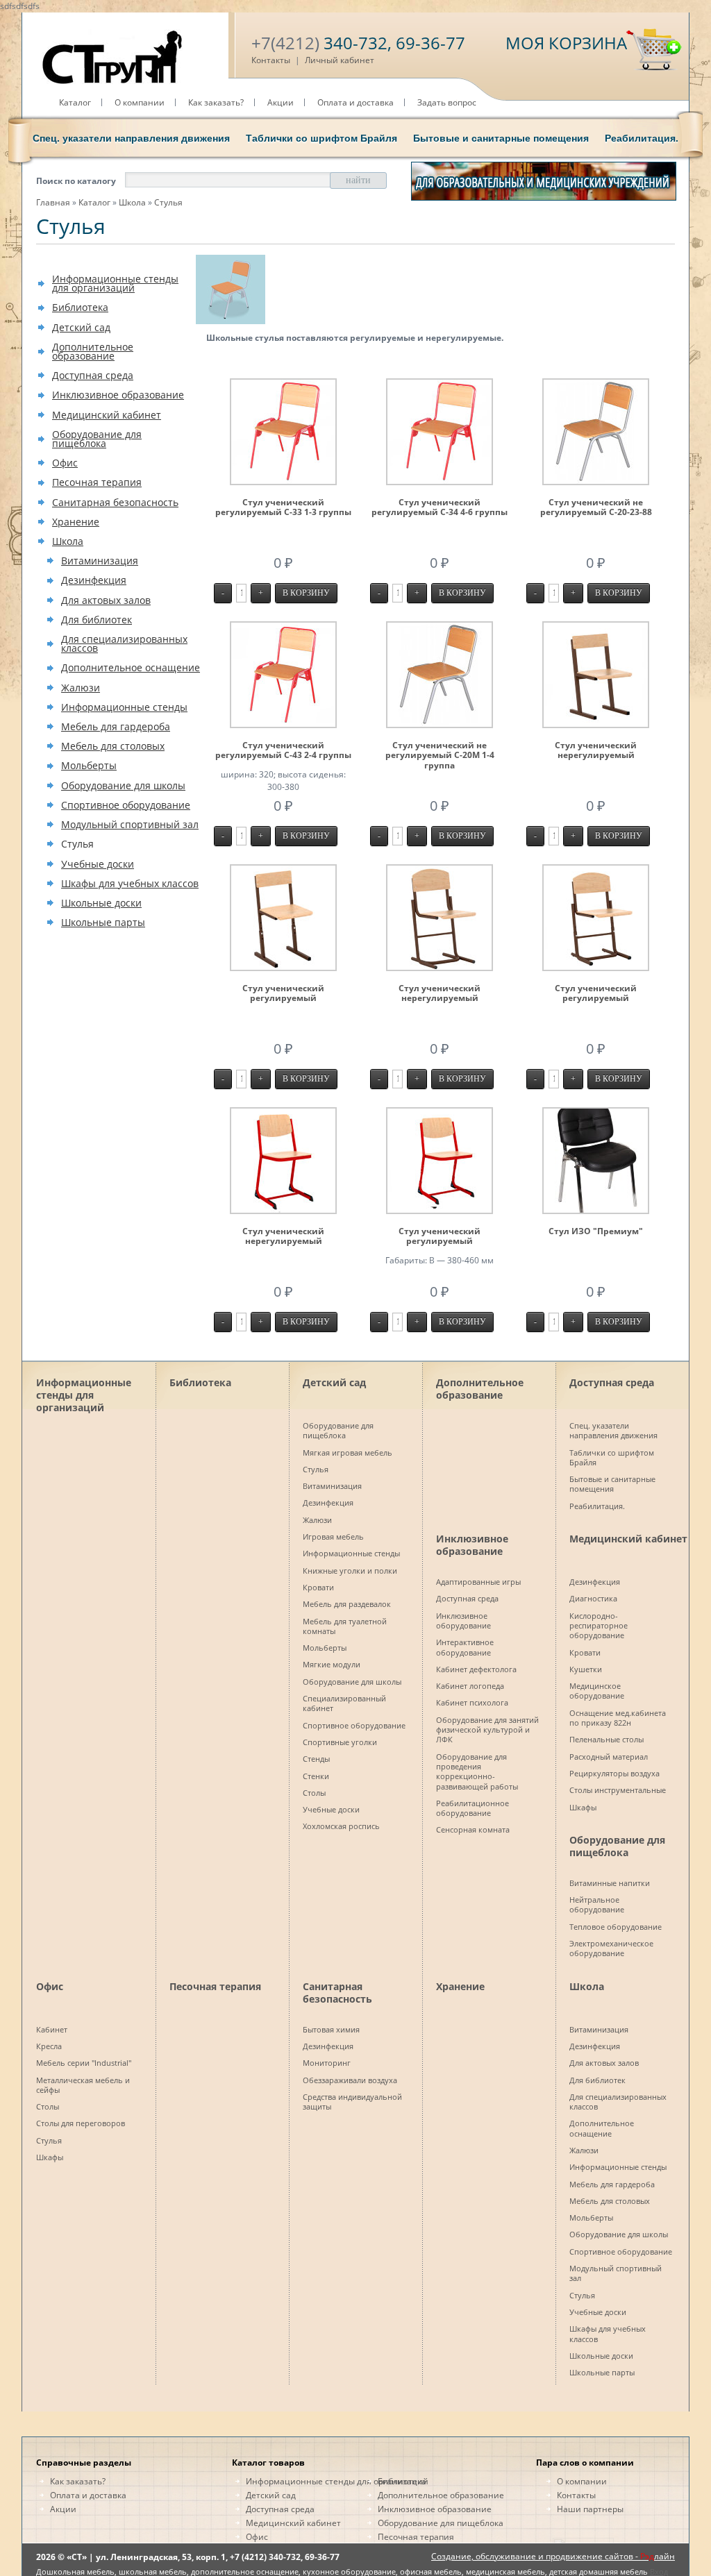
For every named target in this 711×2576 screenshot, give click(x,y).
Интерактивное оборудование (465, 1647)
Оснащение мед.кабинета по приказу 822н (618, 1718)
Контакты (271, 60)
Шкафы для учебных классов (130, 883)
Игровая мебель (333, 1537)
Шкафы (583, 1807)
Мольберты (89, 765)
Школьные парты (103, 922)
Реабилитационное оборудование (472, 1808)
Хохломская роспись (341, 1826)
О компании (140, 102)
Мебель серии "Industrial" (84, 2063)
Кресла (49, 2046)
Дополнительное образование (93, 351)
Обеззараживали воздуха (350, 2080)
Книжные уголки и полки (350, 1571)
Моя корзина (566, 43)
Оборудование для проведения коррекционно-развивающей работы (477, 1771)
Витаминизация (100, 561)
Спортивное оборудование (126, 805)
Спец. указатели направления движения (131, 138)
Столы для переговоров (81, 2123)
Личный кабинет (340, 60)
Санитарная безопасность (115, 502)
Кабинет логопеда (470, 1686)
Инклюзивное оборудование (463, 1620)
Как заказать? (216, 102)
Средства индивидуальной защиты (352, 2102)
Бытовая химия (331, 2029)
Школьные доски (101, 903)
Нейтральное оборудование (597, 1904)
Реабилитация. (642, 138)
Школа (132, 202)
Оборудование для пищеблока (97, 439)
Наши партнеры (590, 2509)
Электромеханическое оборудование (611, 1948)
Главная (53, 202)
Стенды (316, 1759)
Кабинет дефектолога (476, 1669)
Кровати (318, 1587)
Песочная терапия (97, 482)
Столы (314, 1793)
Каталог (75, 102)
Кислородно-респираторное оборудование (599, 1626)
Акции (281, 102)
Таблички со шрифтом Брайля (321, 138)
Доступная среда (93, 375)
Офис (65, 463)
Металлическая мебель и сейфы (83, 2085)
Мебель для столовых (113, 746)
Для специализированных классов (124, 643)
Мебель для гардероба (116, 726)
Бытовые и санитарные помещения (501, 138)
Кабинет (52, 2029)
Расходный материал (609, 1757)
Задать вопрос (447, 102)
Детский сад (81, 327)
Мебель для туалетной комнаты (345, 1626)
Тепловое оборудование (616, 1927)
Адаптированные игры (478, 1582)
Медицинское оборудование (597, 1691)
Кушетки (586, 1669)
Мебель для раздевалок (347, 1604)
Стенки (316, 1776)
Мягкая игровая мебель (348, 1453)
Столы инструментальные (618, 1790)
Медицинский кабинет (107, 415)
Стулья (168, 202)
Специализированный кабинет (344, 1703)
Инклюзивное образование (118, 395)
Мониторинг (327, 2063)
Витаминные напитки (610, 1883)
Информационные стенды (124, 707)
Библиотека (80, 307)
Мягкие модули (332, 1664)
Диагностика (593, 1598)
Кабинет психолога (472, 1702)
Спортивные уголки (340, 1742)
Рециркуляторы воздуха (614, 1773)
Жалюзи (81, 688)
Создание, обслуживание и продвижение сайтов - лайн (553, 2556)
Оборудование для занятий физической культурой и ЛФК (487, 1730)
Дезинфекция (94, 580)
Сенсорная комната (473, 1829)
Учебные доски (98, 864)
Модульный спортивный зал (130, 824)
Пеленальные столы (607, 1739)
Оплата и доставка (355, 102)
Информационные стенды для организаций (115, 283)
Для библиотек (97, 620)
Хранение (76, 522)
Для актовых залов (106, 600)
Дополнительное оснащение (131, 667)
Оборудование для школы (123, 785)
